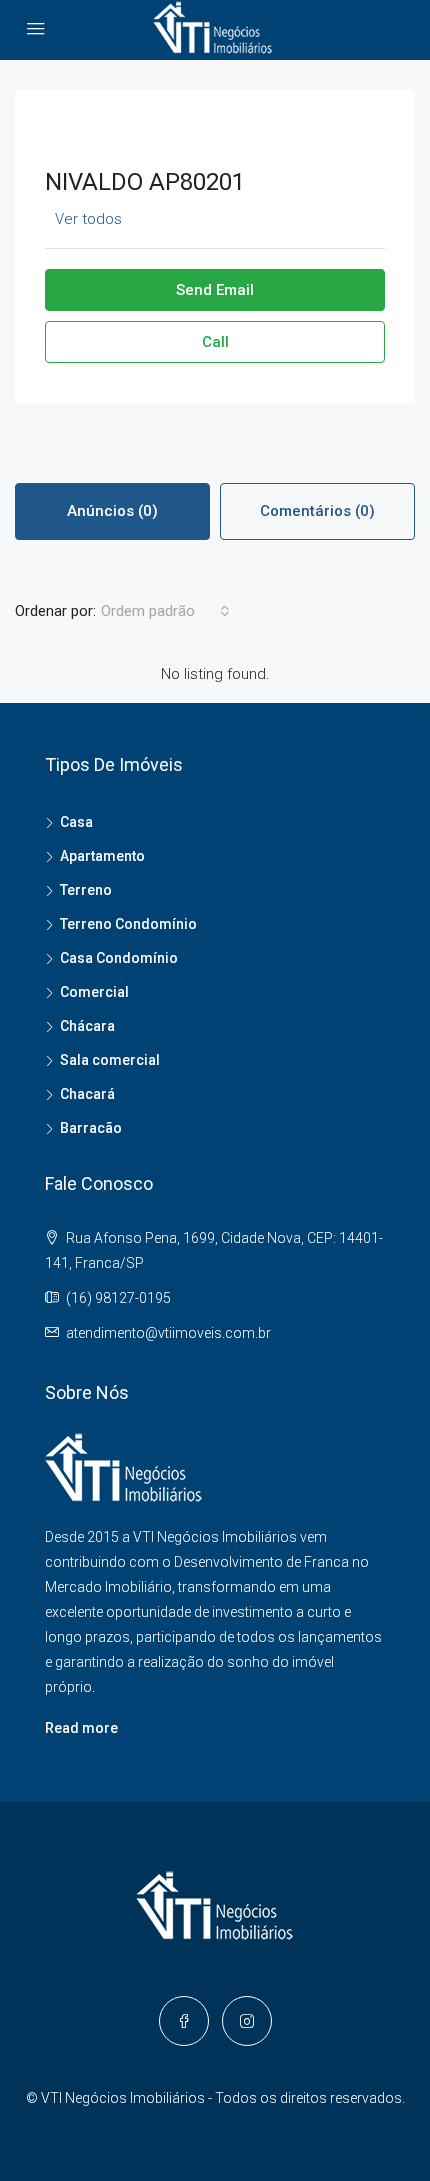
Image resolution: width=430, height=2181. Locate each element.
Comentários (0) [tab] (317, 511)
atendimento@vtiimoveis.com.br (168, 1333)
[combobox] (165, 611)
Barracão (91, 1128)
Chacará (87, 1094)
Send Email (215, 290)
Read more (81, 1728)
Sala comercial (110, 1060)
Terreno (86, 890)
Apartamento (102, 856)
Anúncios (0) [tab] (112, 511)
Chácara (87, 1026)
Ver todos (88, 219)
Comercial (94, 992)
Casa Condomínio (119, 958)
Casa (76, 822)
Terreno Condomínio (128, 924)
